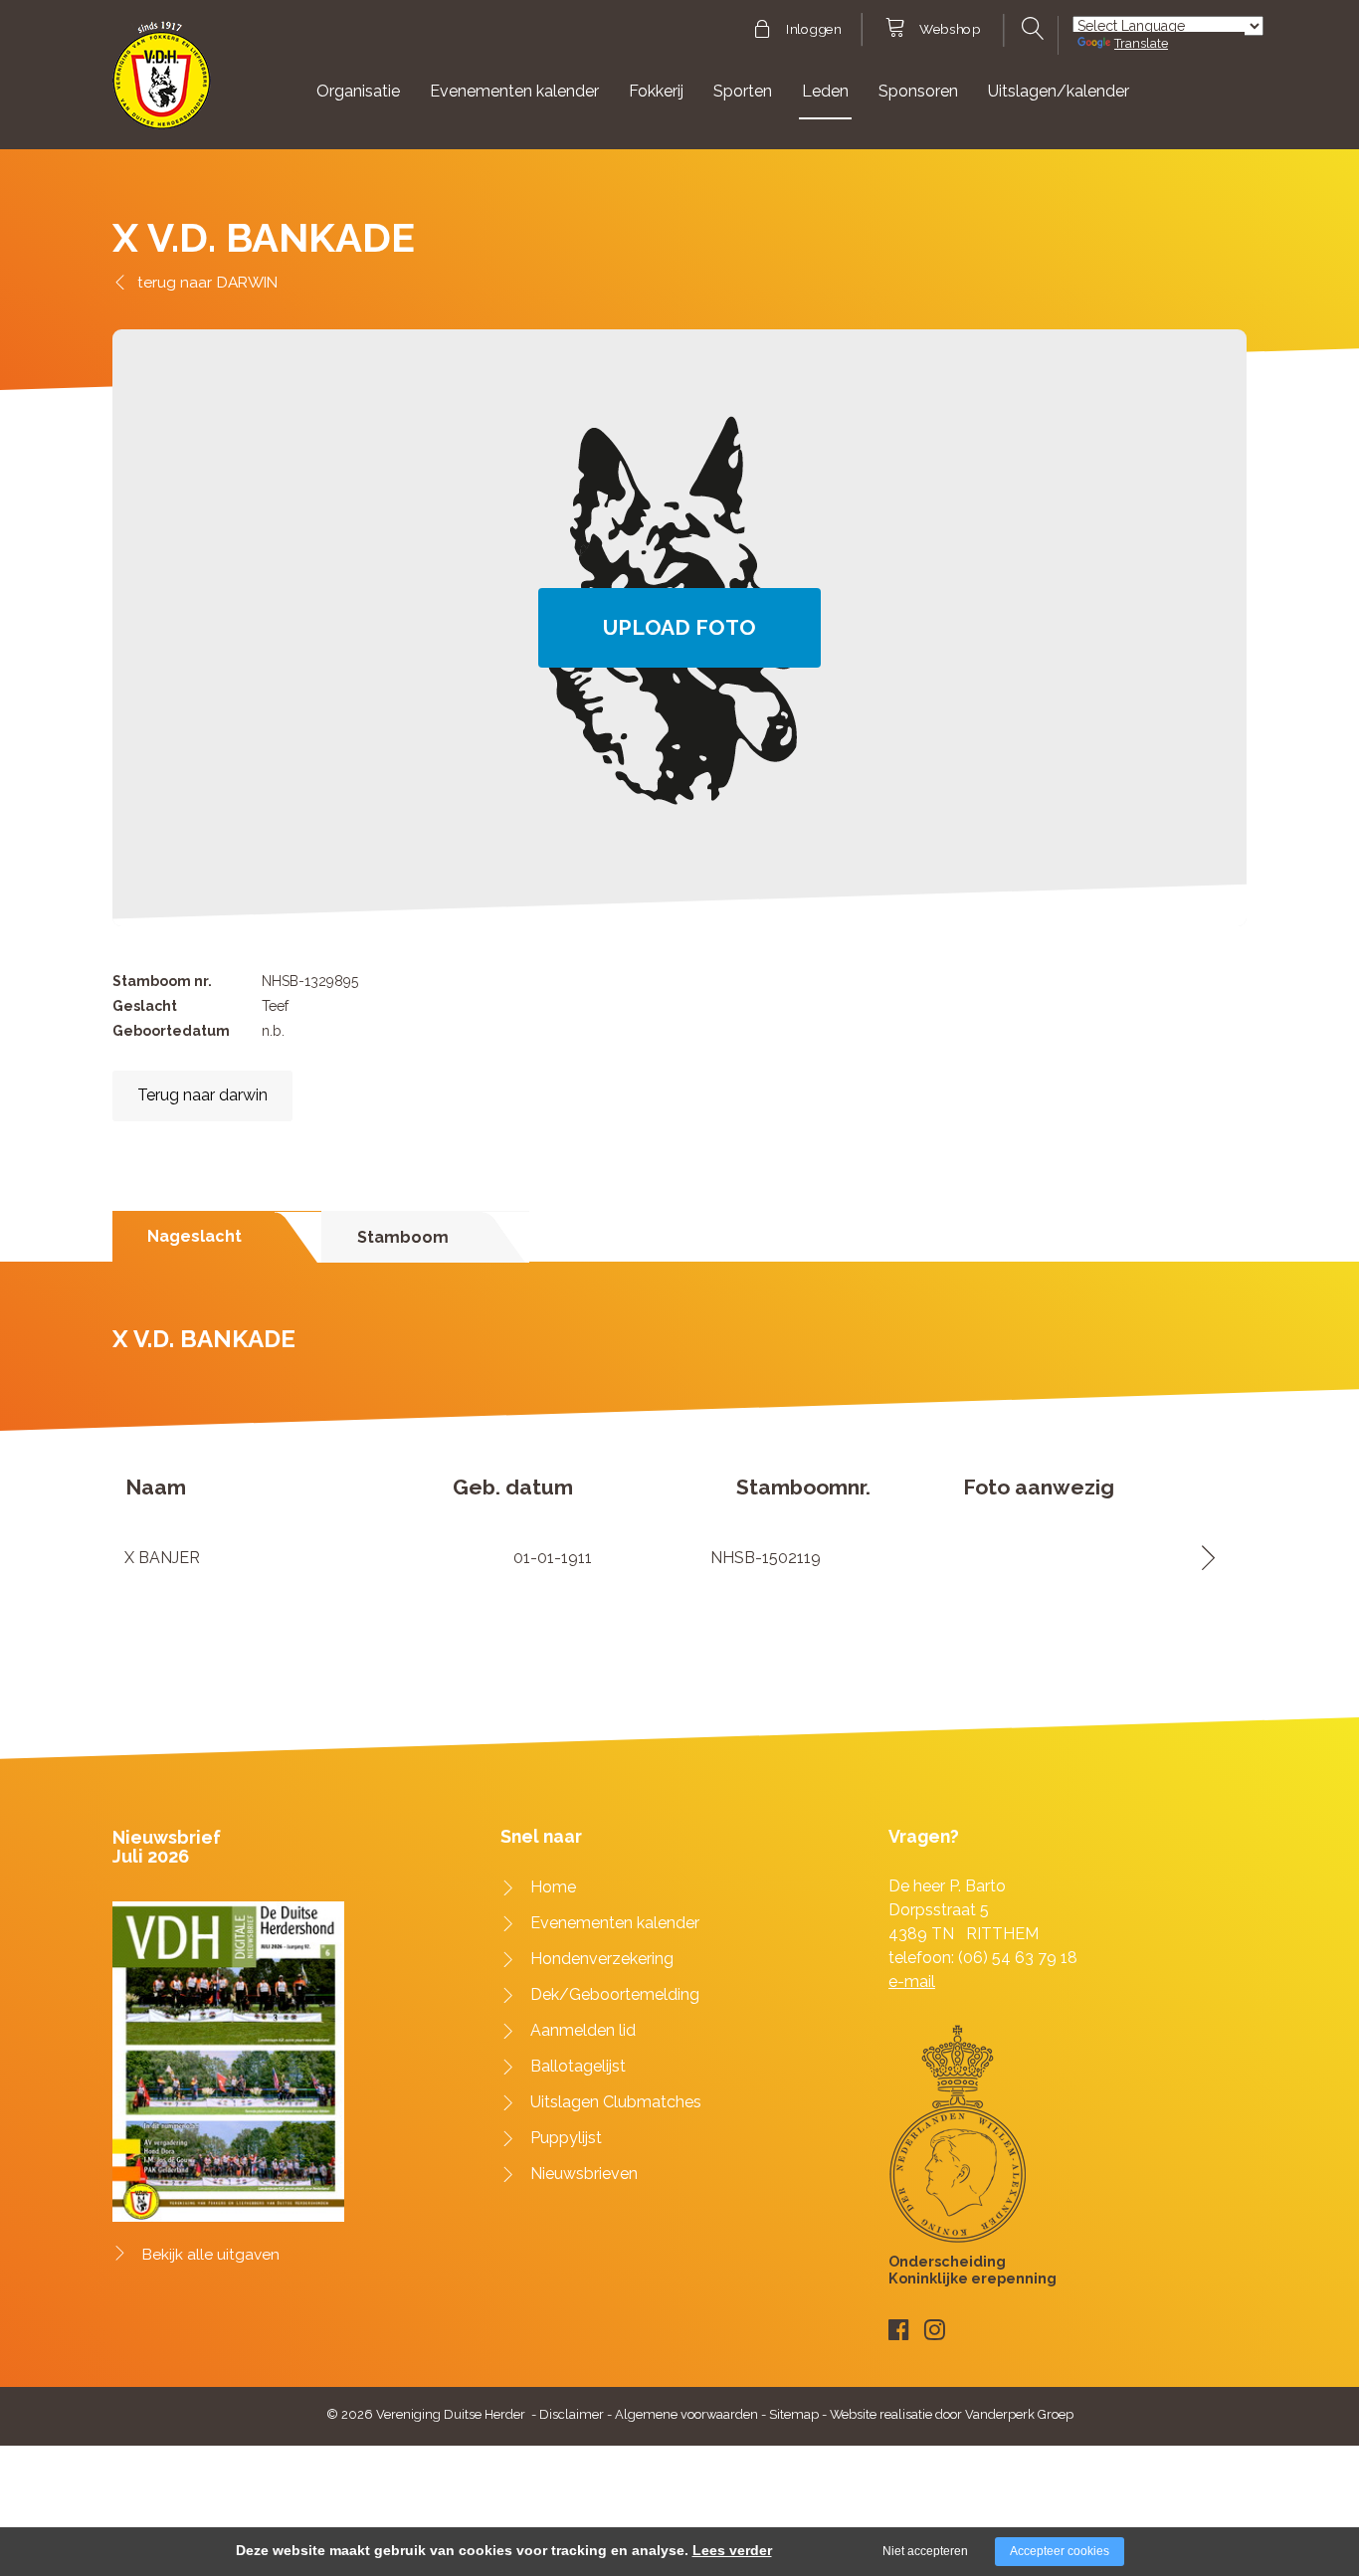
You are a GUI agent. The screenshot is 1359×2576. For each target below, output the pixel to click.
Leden (825, 91)
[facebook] (899, 2330)
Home (553, 1887)
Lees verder (732, 2550)
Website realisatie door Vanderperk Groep (952, 2414)
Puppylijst (566, 2138)
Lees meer (1201, 1558)
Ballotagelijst (578, 2066)
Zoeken (1030, 29)
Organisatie (358, 91)
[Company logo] (162, 84)
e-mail (912, 1982)
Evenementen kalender (514, 91)
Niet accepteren (925, 2551)
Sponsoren (918, 91)
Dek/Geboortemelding (615, 1994)
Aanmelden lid (583, 2030)
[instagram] (935, 2330)
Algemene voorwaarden (686, 2414)
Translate (1141, 43)
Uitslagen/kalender (1059, 91)
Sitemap (794, 2414)
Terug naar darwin (202, 1095)
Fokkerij (656, 91)
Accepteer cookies (1060, 2551)
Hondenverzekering (602, 1959)
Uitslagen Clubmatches (616, 2102)
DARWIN (247, 282)
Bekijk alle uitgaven (211, 2255)
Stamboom (403, 1237)
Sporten (743, 91)
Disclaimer (572, 2414)
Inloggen (813, 30)
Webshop (950, 30)
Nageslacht (194, 1236)
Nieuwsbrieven (584, 2174)
